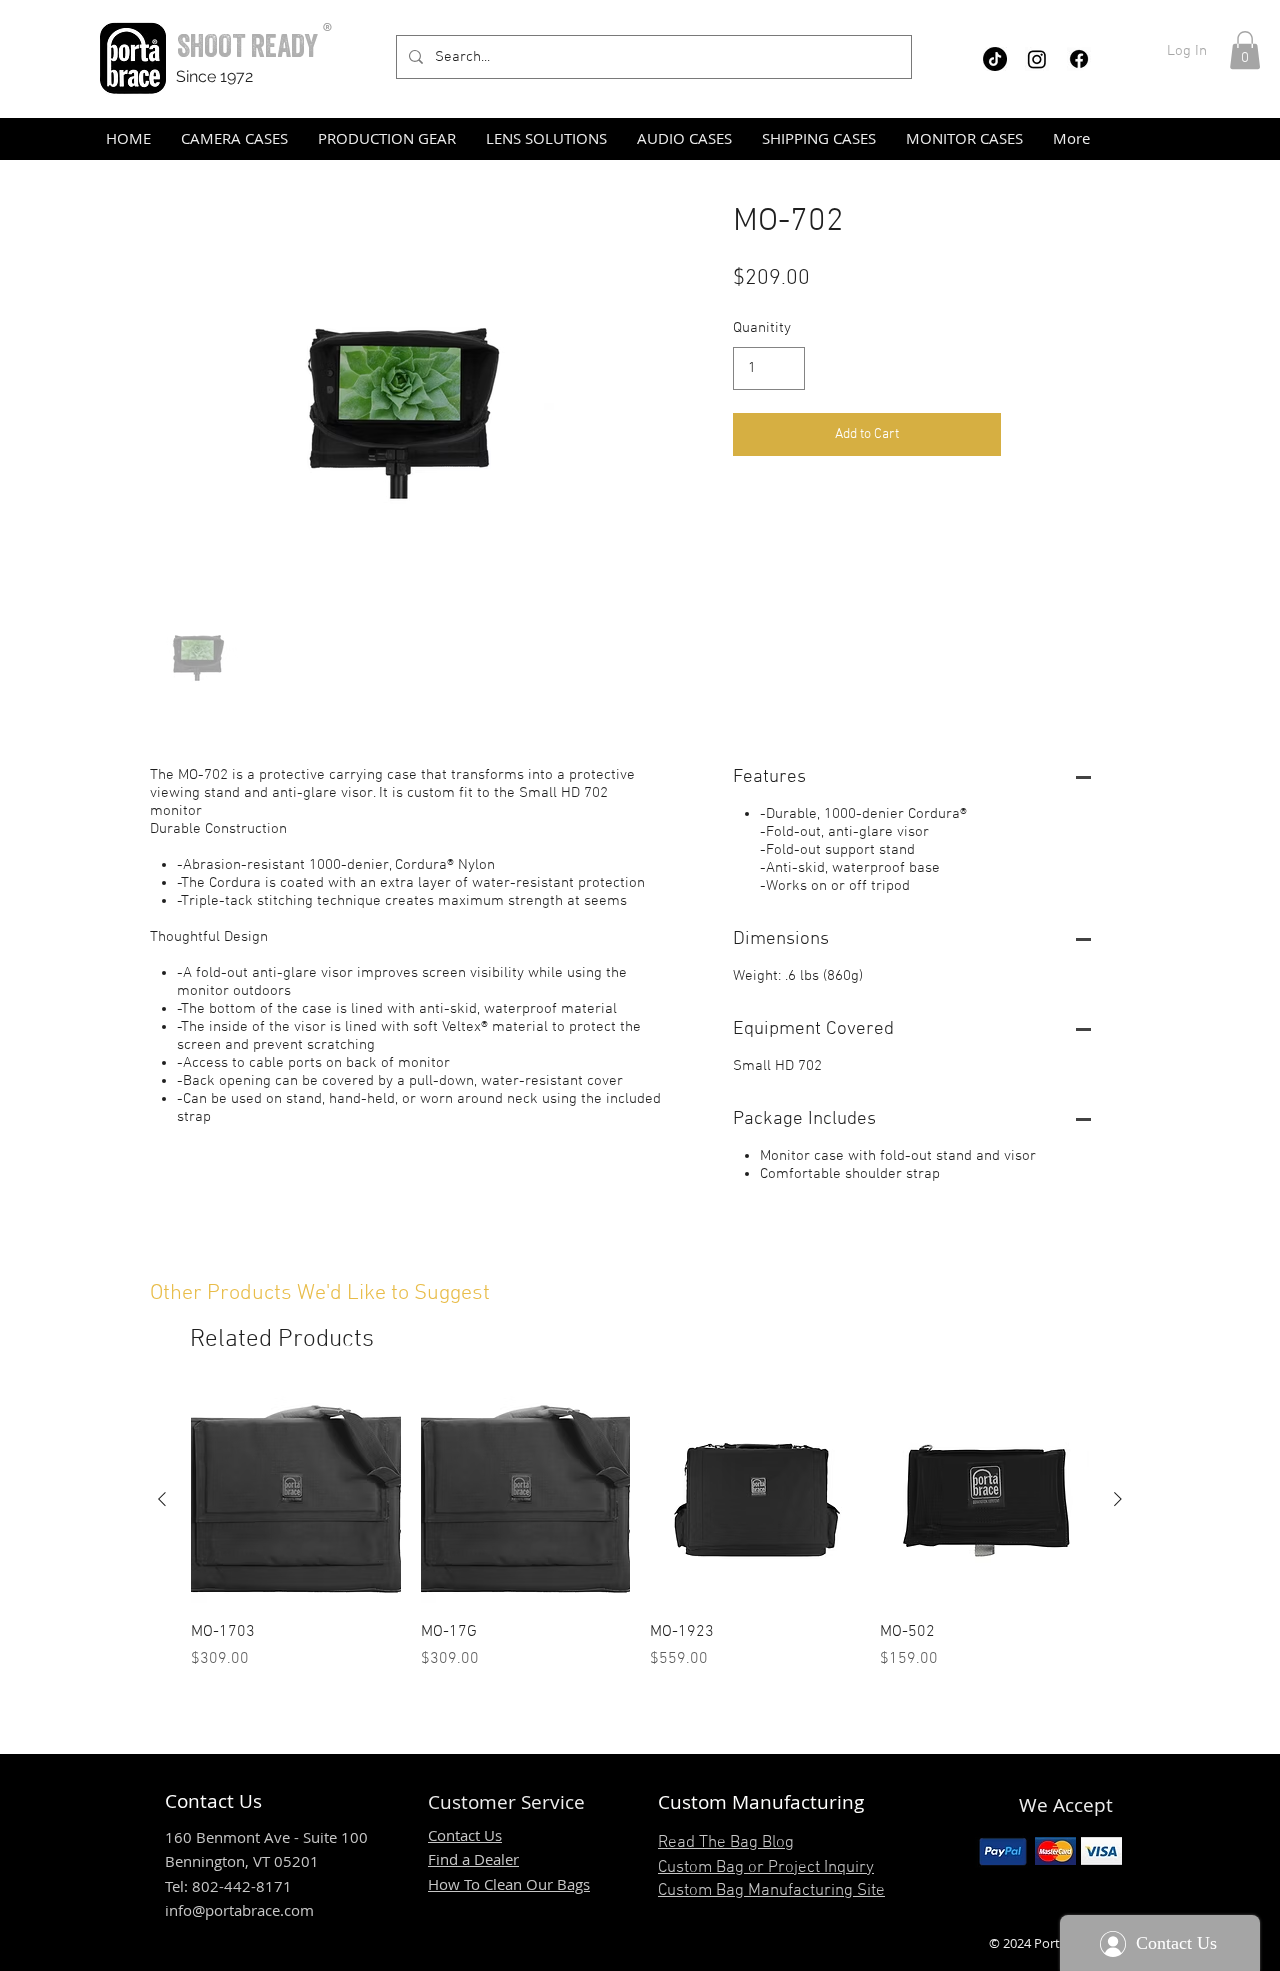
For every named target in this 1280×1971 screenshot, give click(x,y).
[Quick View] (296, 1500)
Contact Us (465, 1835)
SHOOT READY (247, 45)
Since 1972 (214, 76)
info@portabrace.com (239, 1910)
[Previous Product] (162, 1499)
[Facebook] (1079, 59)
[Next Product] (1118, 1499)
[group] (640, 1533)
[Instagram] (1037, 59)
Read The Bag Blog (726, 1843)
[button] (1245, 50)
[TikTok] (995, 59)
